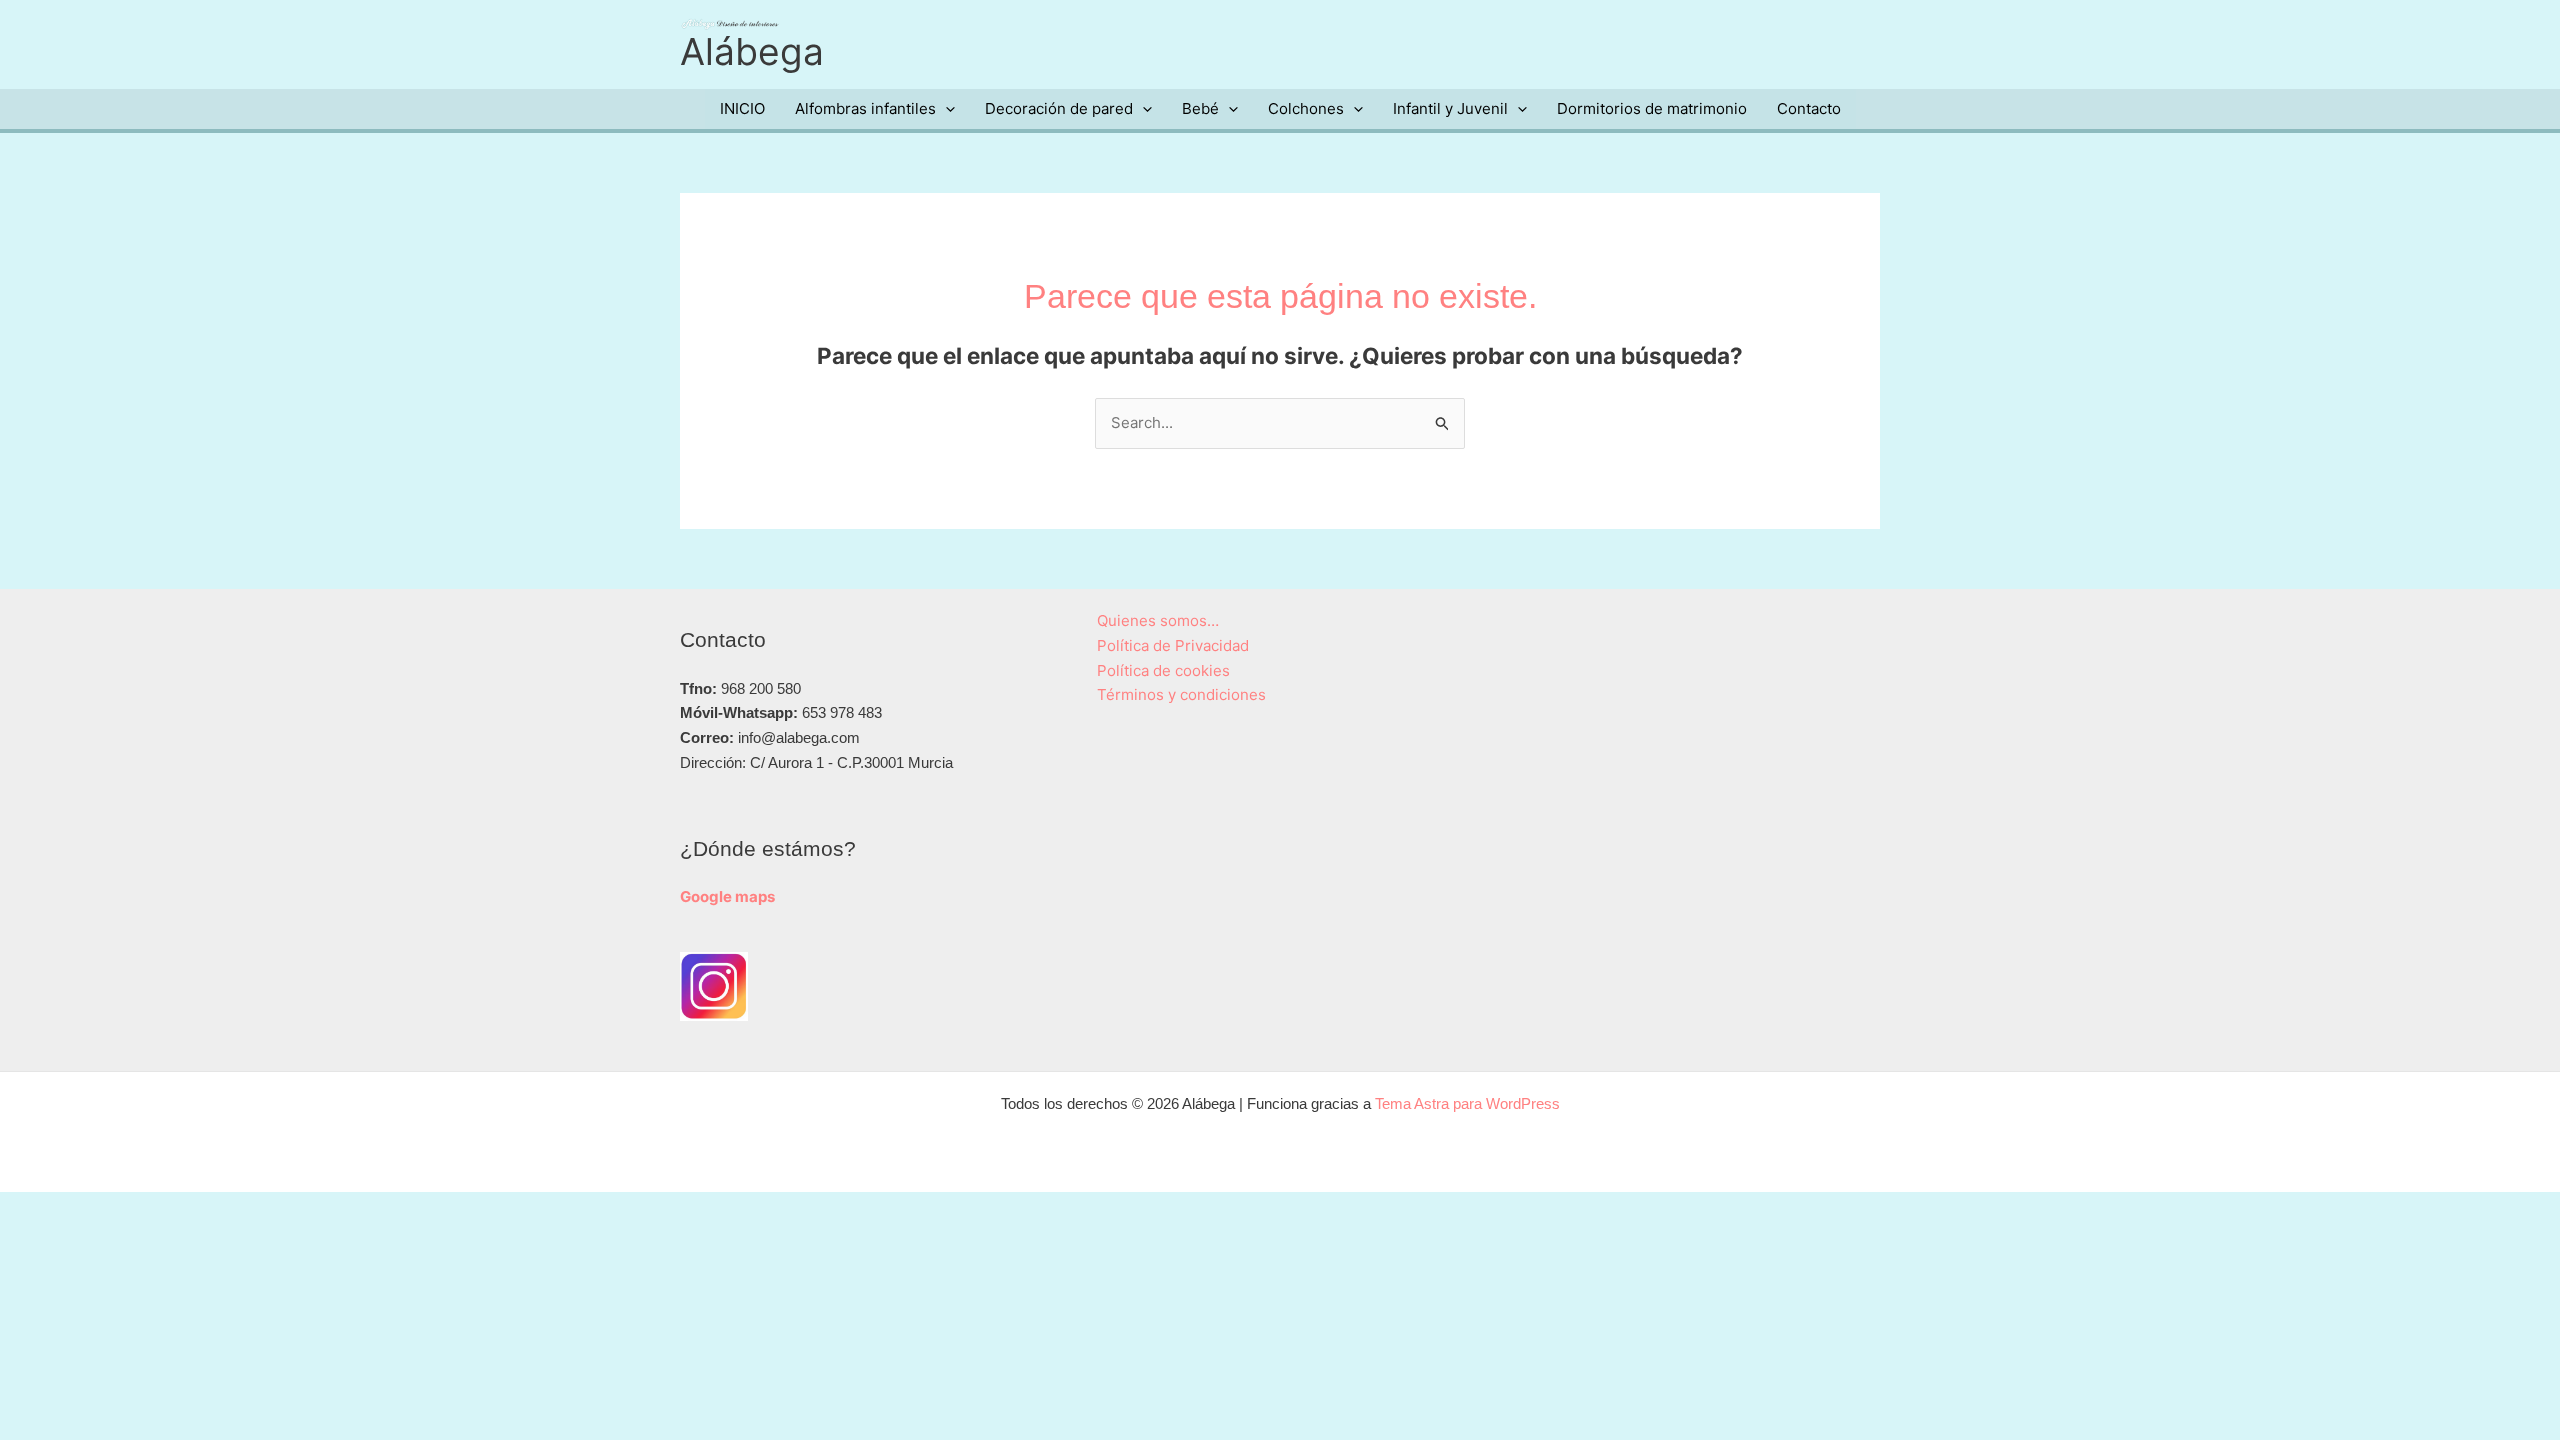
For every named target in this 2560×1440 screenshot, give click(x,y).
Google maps (727, 896)
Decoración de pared (1059, 108)
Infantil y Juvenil (1450, 108)
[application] (945, 109)
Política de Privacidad (1173, 645)
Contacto (1809, 108)
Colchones (1306, 108)
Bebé (1200, 108)
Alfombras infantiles (865, 108)
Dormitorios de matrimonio (1652, 108)
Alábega (752, 51)
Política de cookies (1163, 670)
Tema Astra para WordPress (1467, 1103)
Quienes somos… (1158, 620)
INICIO (742, 108)
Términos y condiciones (1181, 694)
